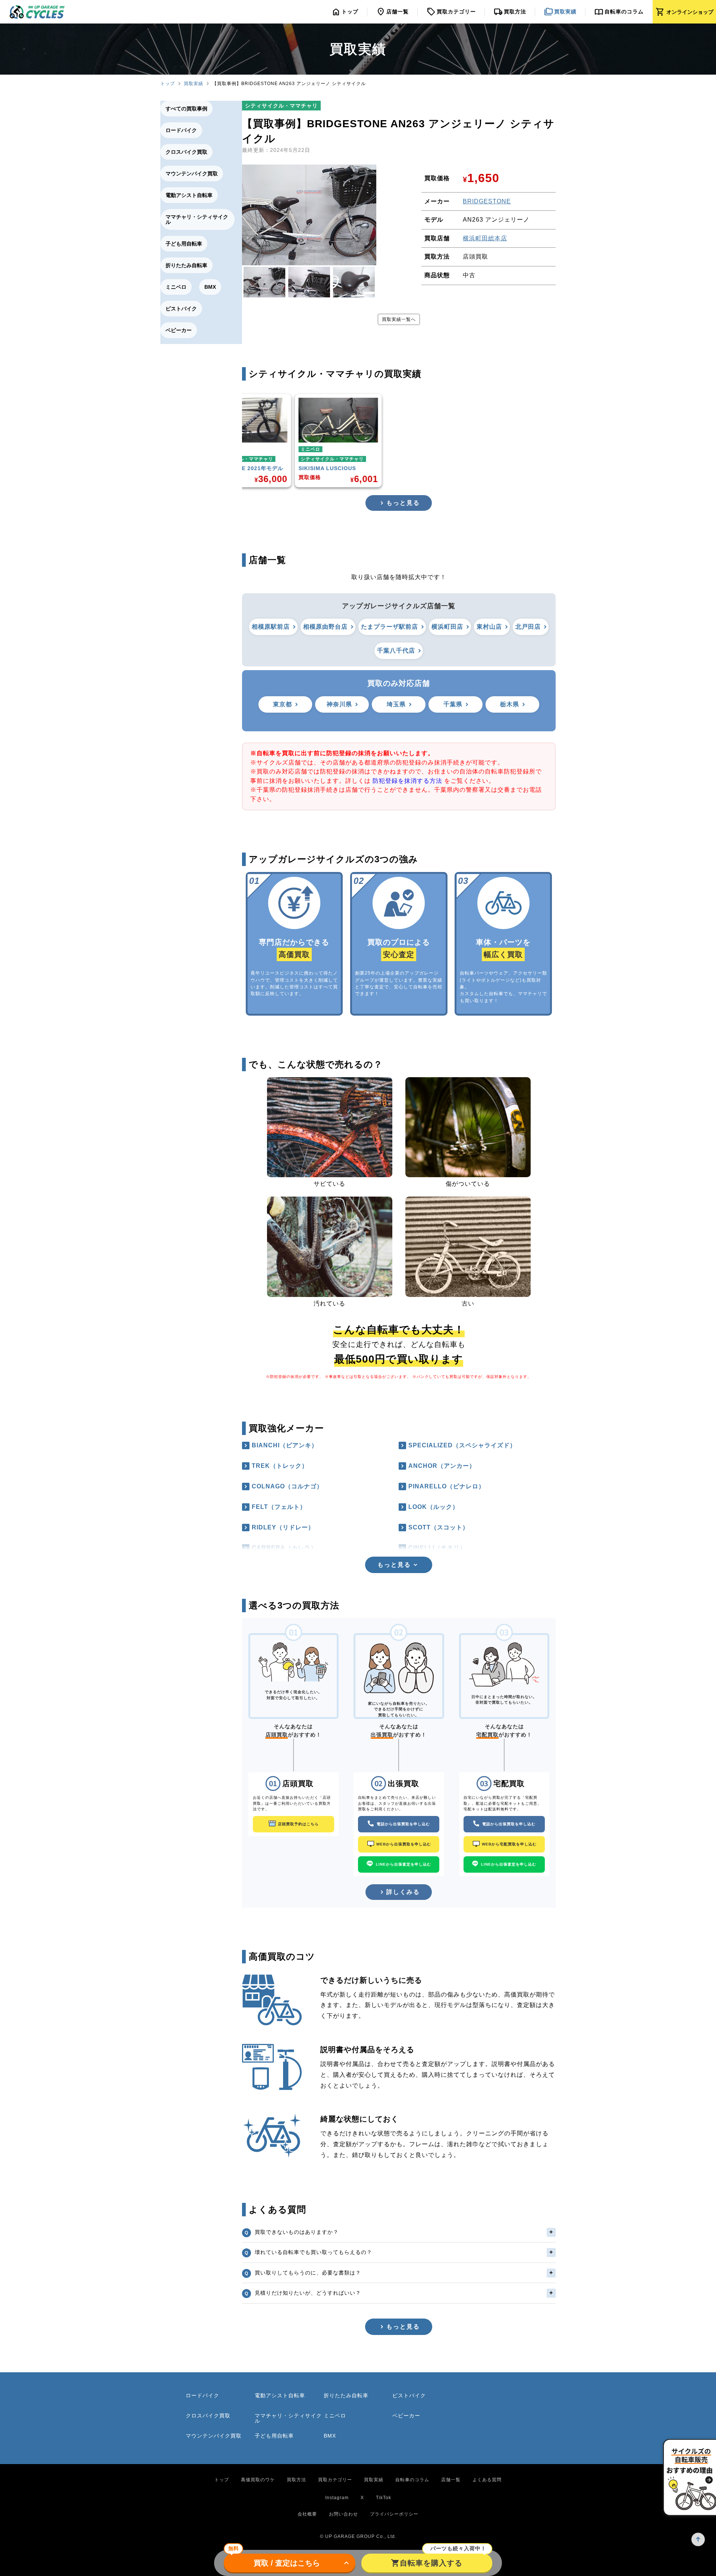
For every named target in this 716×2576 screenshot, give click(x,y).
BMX (210, 287)
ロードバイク (181, 130)
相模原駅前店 (271, 627)
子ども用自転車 (184, 244)
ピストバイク (181, 309)
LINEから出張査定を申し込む (403, 1864)
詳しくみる (403, 1892)
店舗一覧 (451, 2480)
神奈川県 (339, 704)
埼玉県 (396, 704)
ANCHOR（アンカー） (442, 1466)
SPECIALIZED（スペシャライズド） (462, 1445)
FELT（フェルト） (279, 1507)
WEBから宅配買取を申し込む (509, 1844)
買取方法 (296, 2480)
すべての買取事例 (186, 109)
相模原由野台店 (325, 627)
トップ (168, 84)
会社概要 (307, 2514)
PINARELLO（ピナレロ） (447, 1486)
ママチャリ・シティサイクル (197, 219)
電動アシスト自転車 (189, 195)
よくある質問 (487, 2480)
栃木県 (510, 704)
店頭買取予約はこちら (298, 1824)
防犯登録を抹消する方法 (407, 781)
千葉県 (453, 704)
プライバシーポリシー (394, 2514)
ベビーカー (179, 330)
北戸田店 (528, 627)
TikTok (384, 2498)
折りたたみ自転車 (186, 265)
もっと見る (403, 503)
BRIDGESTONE (487, 201)
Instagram (337, 2498)
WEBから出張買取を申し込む (404, 1844)
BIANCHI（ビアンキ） (285, 1445)
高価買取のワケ (258, 2480)
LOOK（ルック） (434, 1507)
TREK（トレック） (280, 1466)
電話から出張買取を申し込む (403, 1824)
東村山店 (489, 627)
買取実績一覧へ (399, 319)
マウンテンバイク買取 (192, 173)
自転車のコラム (412, 2480)
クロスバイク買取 (186, 152)
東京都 (282, 704)
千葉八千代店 (396, 651)
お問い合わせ (343, 2514)
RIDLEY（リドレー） (283, 1527)
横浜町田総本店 (485, 238)
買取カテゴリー (335, 2480)
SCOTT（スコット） (439, 1527)
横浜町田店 (447, 627)
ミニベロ (176, 287)
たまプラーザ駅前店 (390, 627)
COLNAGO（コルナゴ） (287, 1486)
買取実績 (194, 84)
